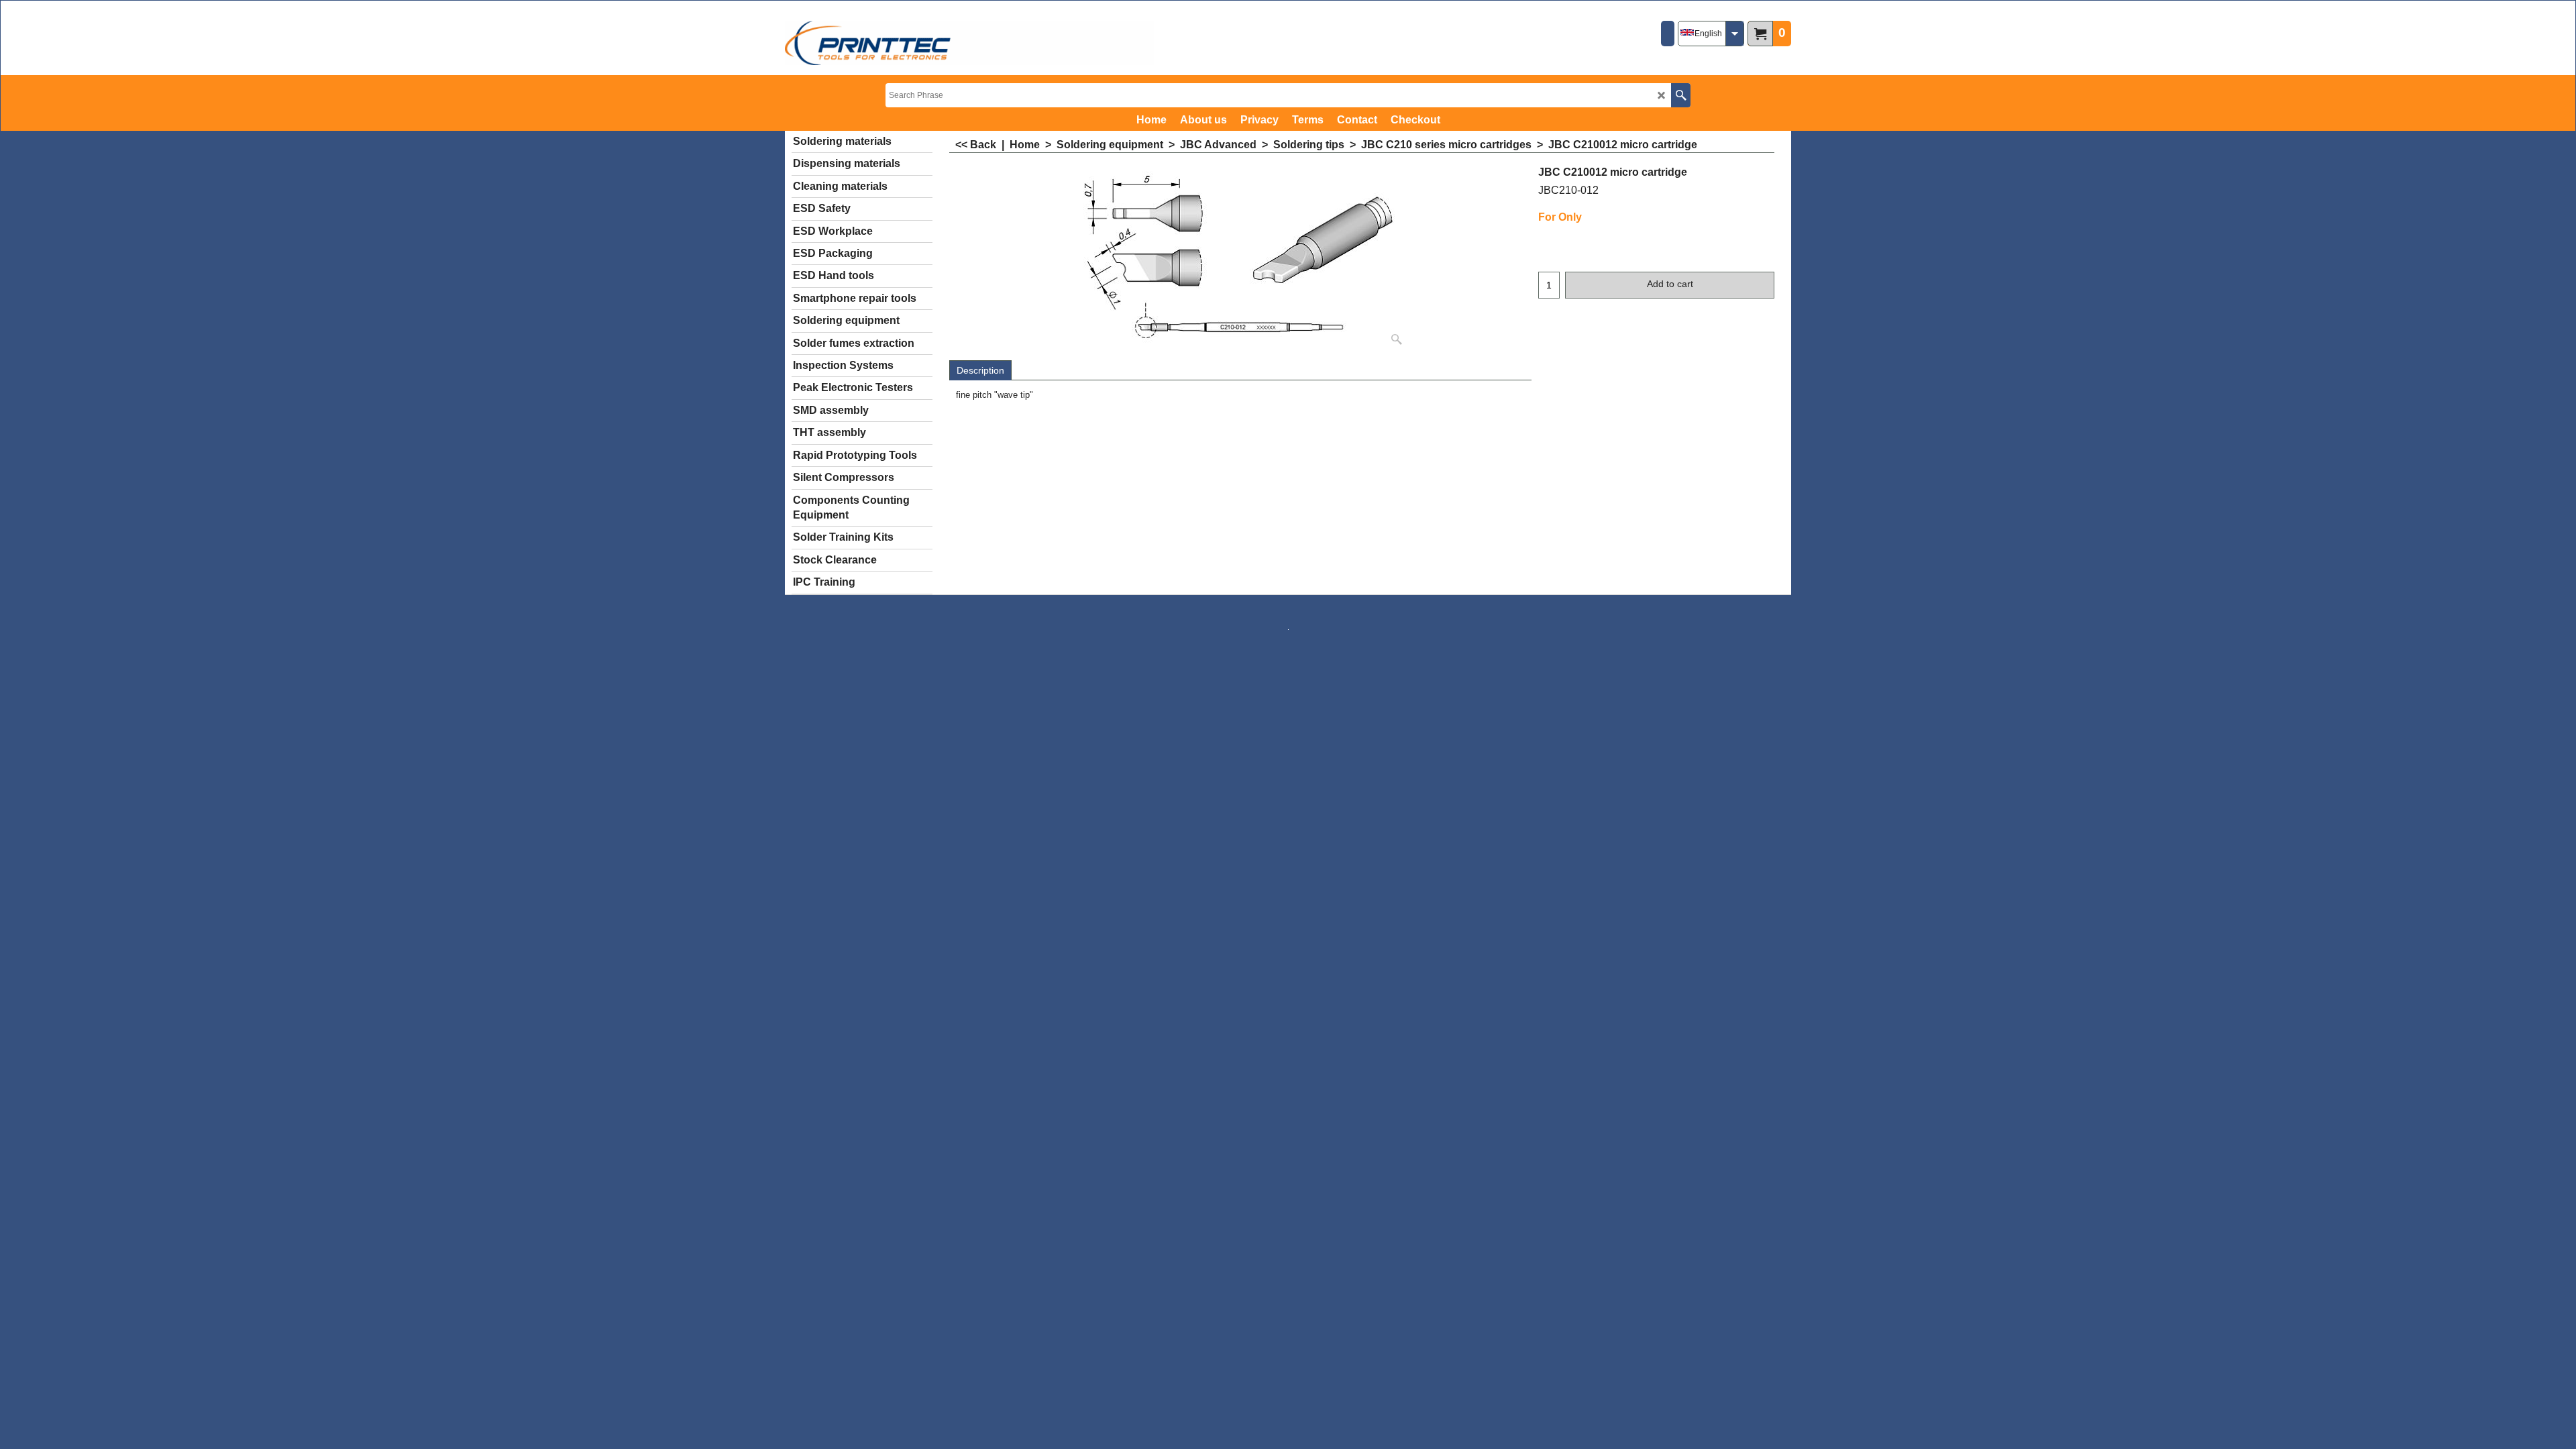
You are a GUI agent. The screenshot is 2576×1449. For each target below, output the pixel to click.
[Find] (1681, 95)
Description (980, 370)
